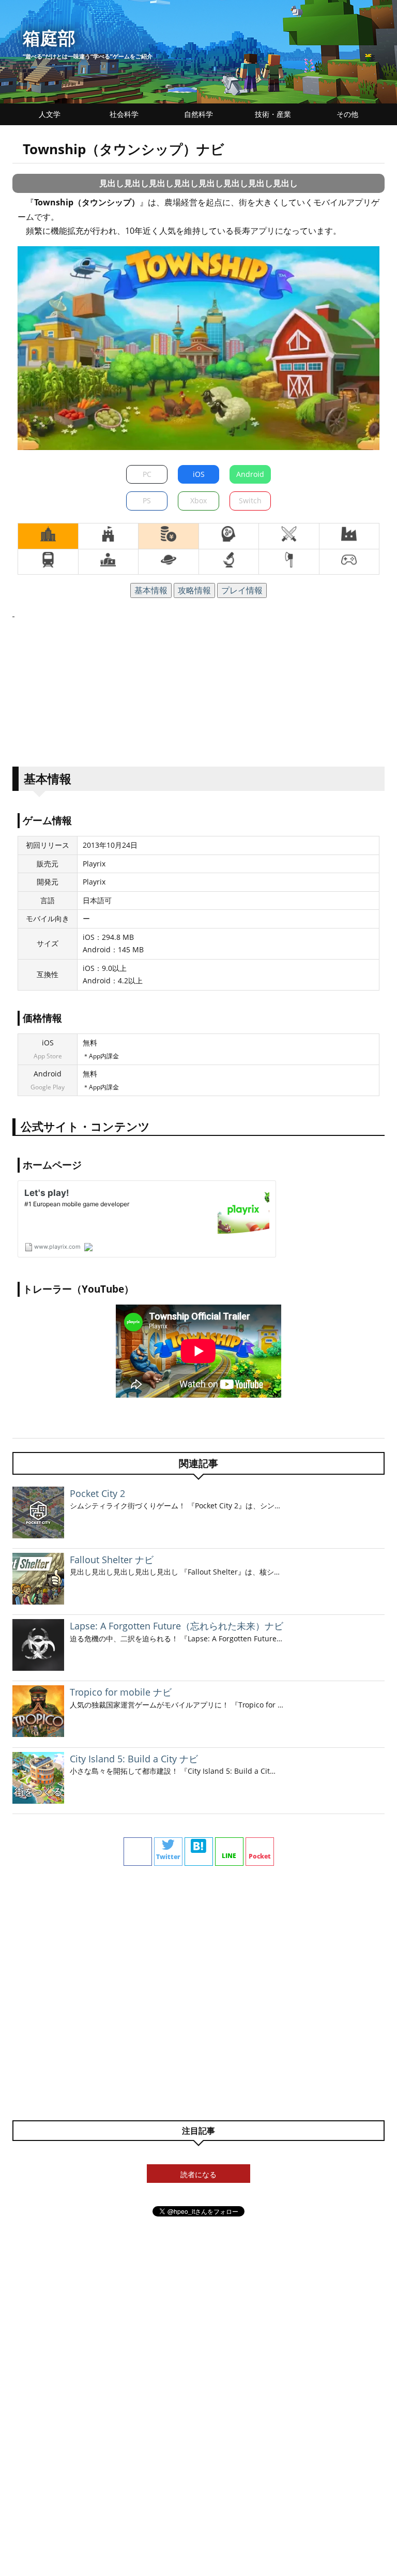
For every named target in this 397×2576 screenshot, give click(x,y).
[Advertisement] (198, 693)
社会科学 (124, 114)
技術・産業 (273, 114)
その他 (347, 114)
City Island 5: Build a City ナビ (134, 1759)
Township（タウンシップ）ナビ (124, 149)
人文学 (50, 114)
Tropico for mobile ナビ (121, 1692)
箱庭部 (49, 38)
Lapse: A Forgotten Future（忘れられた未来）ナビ (177, 1626)
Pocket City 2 (97, 1493)
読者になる (198, 2174)
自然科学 (198, 114)
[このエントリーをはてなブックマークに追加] (199, 1852)
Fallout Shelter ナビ (112, 1560)
